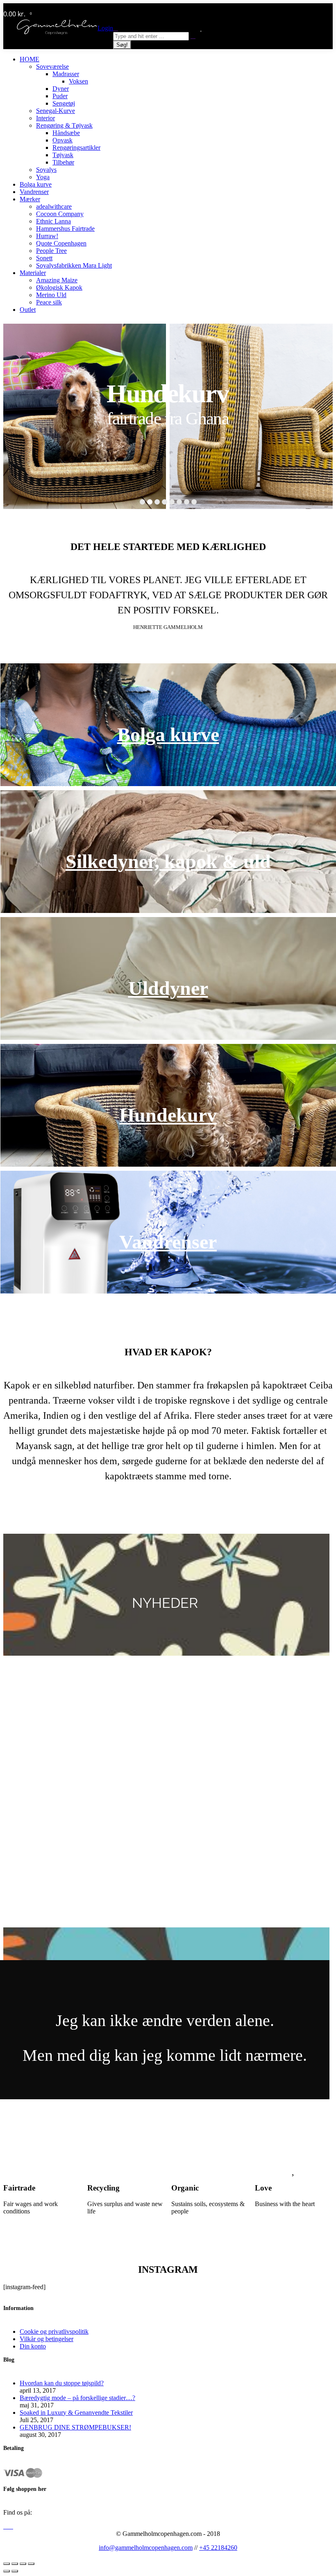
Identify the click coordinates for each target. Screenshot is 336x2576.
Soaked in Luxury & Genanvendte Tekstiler (76, 2413)
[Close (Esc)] (7, 2564)
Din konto (33, 2346)
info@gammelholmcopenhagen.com (146, 2548)
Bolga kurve (168, 734)
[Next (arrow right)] (15, 2571)
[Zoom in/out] (31, 2564)
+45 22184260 (218, 2548)
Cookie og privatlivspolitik (54, 2331)
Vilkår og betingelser (47, 2339)
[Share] (15, 2564)
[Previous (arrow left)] (7, 2571)
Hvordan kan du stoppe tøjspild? (62, 2383)
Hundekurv (168, 1115)
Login (105, 28)
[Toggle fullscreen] (23, 2564)
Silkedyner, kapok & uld (168, 861)
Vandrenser (168, 1242)
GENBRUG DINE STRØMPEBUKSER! (75, 2427)
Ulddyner (168, 988)
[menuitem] (30, 59)
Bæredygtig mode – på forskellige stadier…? (77, 2398)
